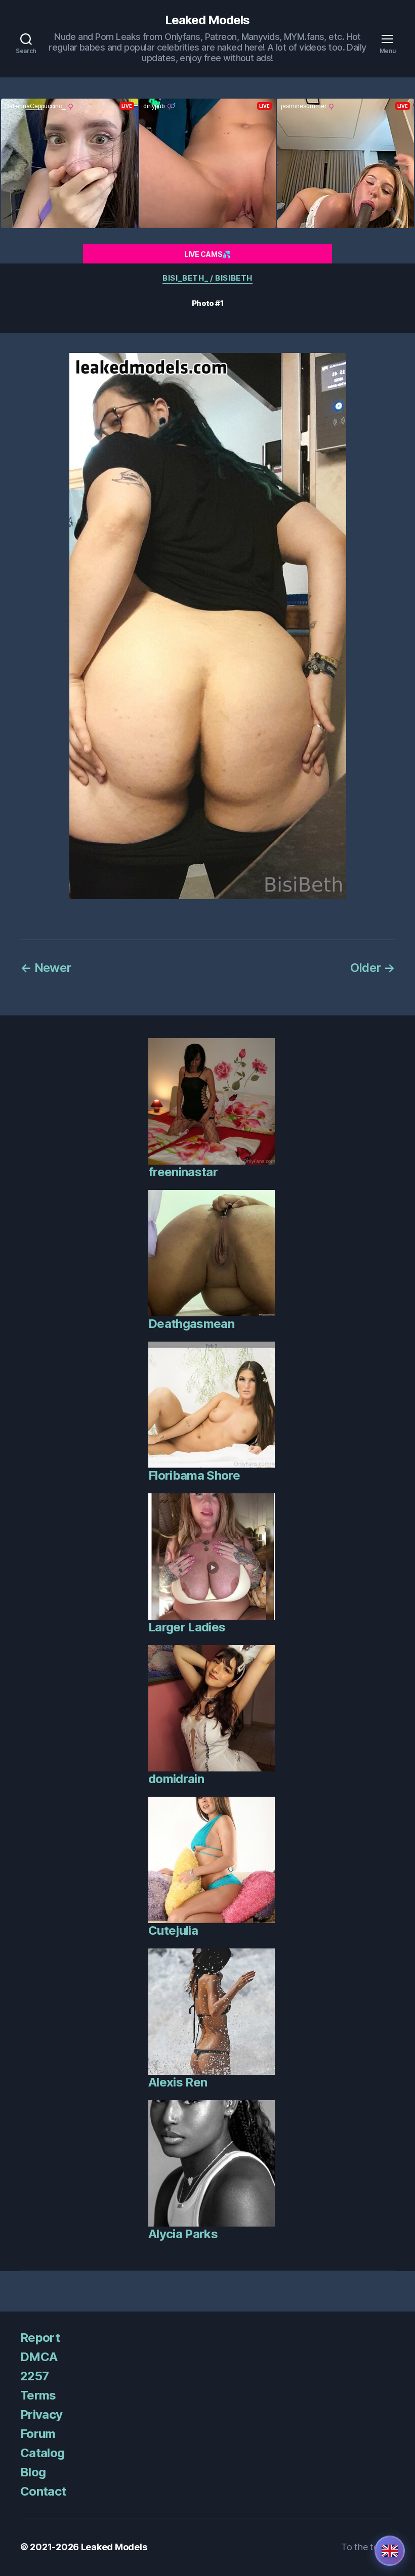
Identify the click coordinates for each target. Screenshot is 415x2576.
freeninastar (183, 1172)
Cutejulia (173, 1930)
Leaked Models (207, 20)
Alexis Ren (178, 2082)
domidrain (176, 1779)
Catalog (42, 2453)
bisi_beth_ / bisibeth (207, 278)
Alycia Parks (183, 2234)
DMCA (39, 2357)
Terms (38, 2395)
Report (40, 2338)
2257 (34, 2376)
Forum (38, 2434)
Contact (43, 2491)
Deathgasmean (191, 1324)
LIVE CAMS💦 (207, 254)
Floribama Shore (194, 1475)
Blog (33, 2472)
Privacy (41, 2414)
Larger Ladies (187, 1627)
